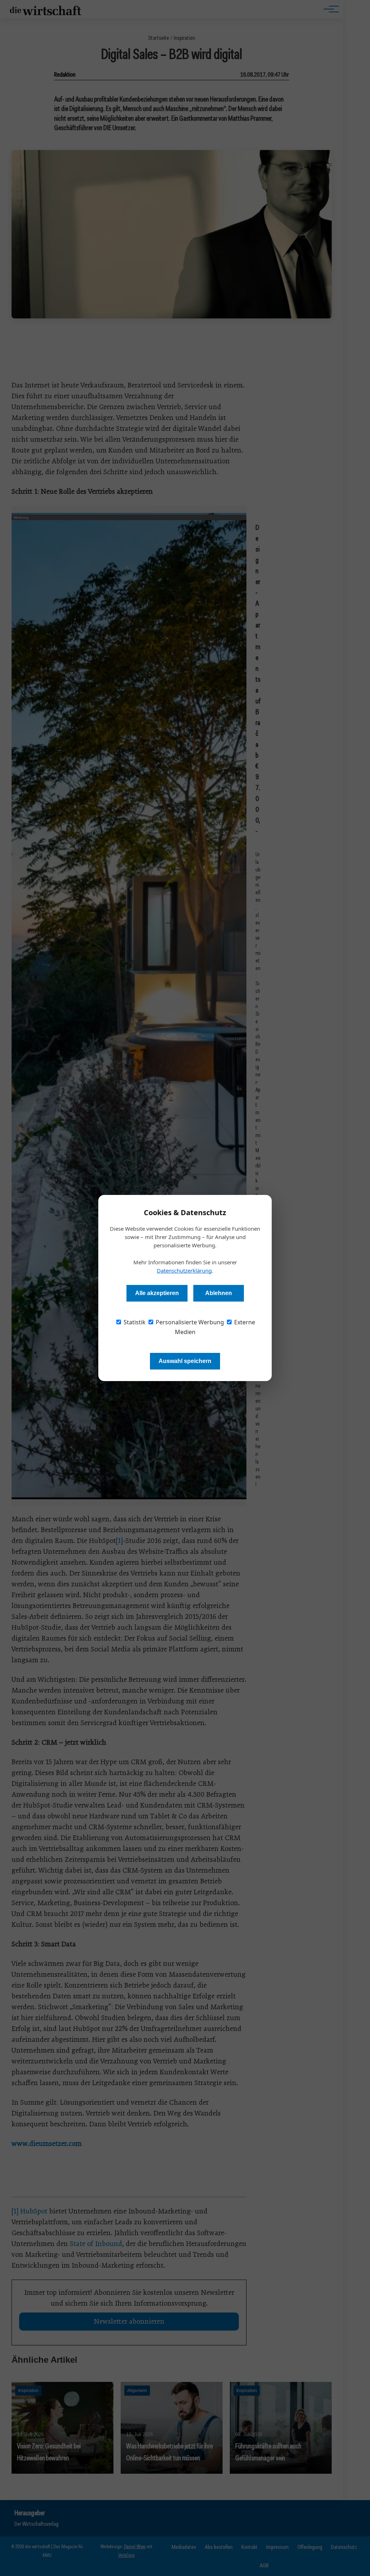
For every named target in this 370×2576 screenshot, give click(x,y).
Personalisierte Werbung (189, 1322)
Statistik (134, 1322)
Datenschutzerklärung (184, 1270)
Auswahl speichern (185, 1361)
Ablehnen (219, 1293)
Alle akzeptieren (157, 1293)
